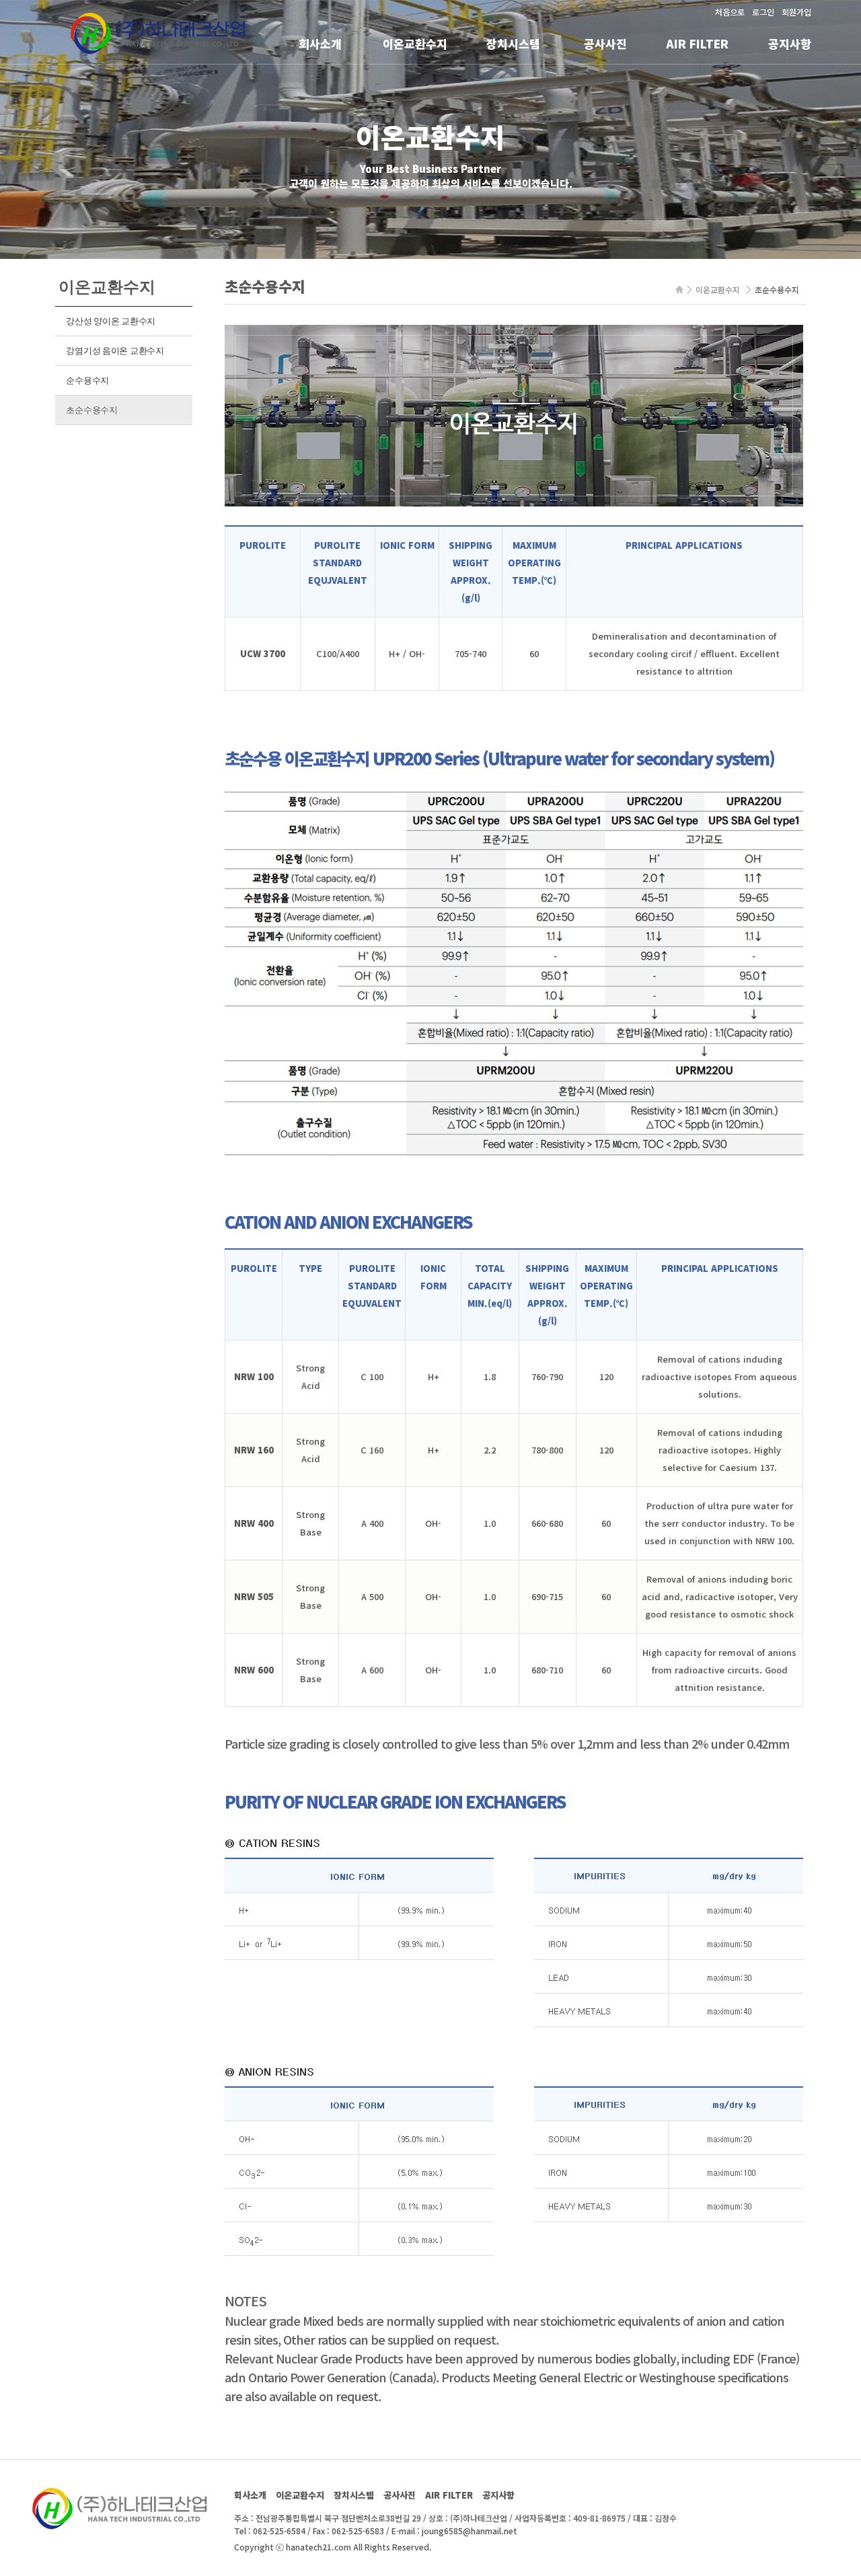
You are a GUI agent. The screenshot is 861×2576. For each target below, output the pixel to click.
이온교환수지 (415, 43)
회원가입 (796, 12)
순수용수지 (87, 380)
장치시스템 (513, 43)
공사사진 (605, 43)
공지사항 (790, 43)
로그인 (763, 12)
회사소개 (320, 43)
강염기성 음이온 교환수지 (115, 351)
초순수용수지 (91, 410)
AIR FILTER (697, 43)
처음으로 (730, 12)
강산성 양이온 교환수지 (111, 321)
